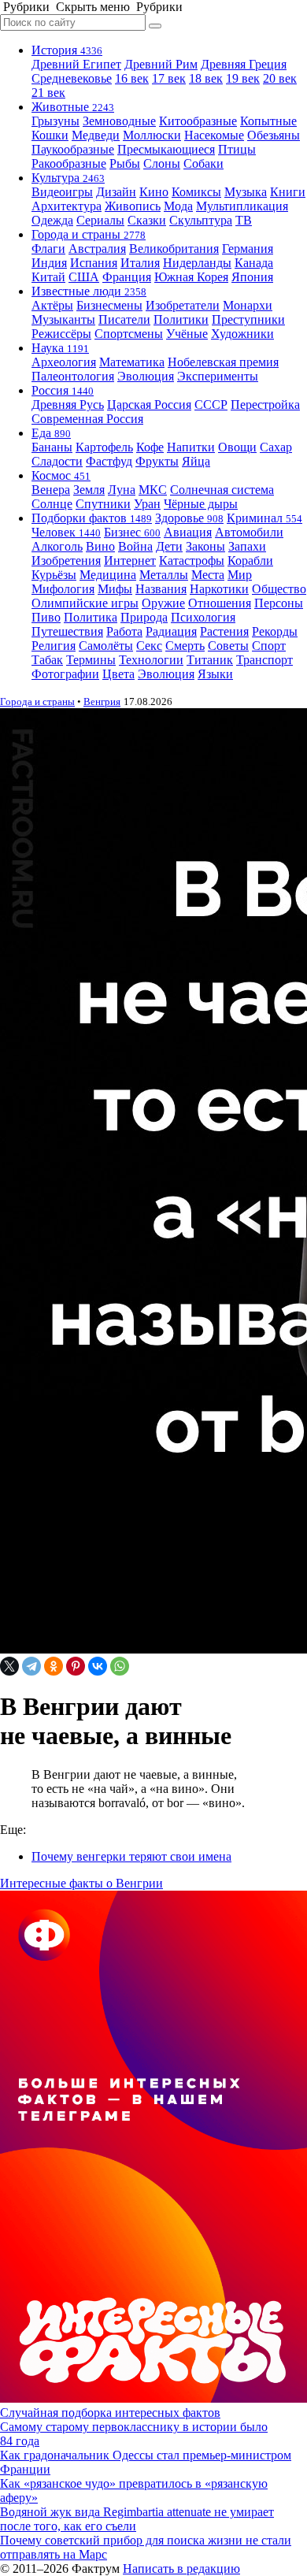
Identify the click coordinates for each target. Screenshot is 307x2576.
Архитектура (67, 206)
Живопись (133, 206)
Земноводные (119, 121)
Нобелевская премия (223, 362)
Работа (124, 631)
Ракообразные (69, 163)
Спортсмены (129, 334)
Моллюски (152, 135)
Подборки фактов (92, 518)
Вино (100, 546)
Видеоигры (62, 192)
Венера (51, 490)
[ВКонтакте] (98, 1666)
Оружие (163, 603)
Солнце (52, 504)
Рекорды (275, 631)
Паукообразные (73, 149)
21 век (48, 93)
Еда (51, 433)
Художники (242, 334)
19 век (243, 78)
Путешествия (67, 631)
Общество (279, 589)
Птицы (237, 149)
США (84, 277)
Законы (205, 546)
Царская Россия (149, 405)
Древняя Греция (244, 64)
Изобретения (66, 560)
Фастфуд (109, 461)
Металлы (164, 575)
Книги (288, 192)
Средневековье (72, 78)
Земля (89, 490)
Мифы (115, 589)
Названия (161, 589)
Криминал (264, 518)
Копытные (268, 121)
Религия (54, 646)
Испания (94, 263)
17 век (169, 78)
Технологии (151, 660)
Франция (127, 277)
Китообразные (198, 121)
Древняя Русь (68, 405)
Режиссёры (61, 334)
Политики (181, 319)
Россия (63, 390)
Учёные (187, 334)
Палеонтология (73, 376)
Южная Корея (191, 277)
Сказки (147, 220)
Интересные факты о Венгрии (81, 1883)
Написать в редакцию (181, 2569)
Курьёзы (54, 575)
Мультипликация (242, 206)
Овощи (237, 447)
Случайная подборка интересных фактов (110, 2413)
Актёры (52, 305)
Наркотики (219, 589)
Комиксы (196, 192)
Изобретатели (183, 305)
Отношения (220, 603)
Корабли (250, 560)
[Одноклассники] (54, 1666)
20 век (280, 78)
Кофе (150, 447)
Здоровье (189, 518)
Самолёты (106, 646)
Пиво (46, 617)
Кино (154, 192)
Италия (140, 263)
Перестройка (265, 405)
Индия (49, 263)
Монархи (248, 305)
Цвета (118, 674)
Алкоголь (57, 546)
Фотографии (65, 674)
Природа (144, 617)
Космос (61, 475)
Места (208, 575)
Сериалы (100, 220)
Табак (47, 660)
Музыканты (63, 319)
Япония (252, 277)
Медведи (96, 135)
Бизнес (132, 532)
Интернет (130, 560)
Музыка (246, 192)
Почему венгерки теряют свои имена (131, 1856)
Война (135, 546)
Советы (228, 646)
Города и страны (89, 234)
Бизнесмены (109, 305)
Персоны (279, 603)
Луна (122, 490)
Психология (203, 617)
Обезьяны (274, 135)
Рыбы (125, 163)
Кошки (50, 135)
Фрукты (157, 461)
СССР (211, 405)
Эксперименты (218, 376)
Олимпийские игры (85, 603)
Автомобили (249, 532)
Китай (48, 277)
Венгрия (102, 702)
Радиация (171, 631)
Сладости (57, 461)
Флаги (48, 249)
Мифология (63, 589)
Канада (254, 263)
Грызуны (55, 121)
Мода (178, 206)
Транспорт (264, 660)
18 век (206, 78)
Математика (132, 362)
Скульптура (201, 220)
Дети (169, 546)
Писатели (124, 319)
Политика (91, 617)
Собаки (203, 163)
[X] (9, 1666)
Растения (224, 631)
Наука (60, 348)
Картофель (104, 447)
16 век (132, 78)
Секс (149, 646)
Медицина (108, 575)
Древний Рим (161, 64)
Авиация (188, 532)
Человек (66, 532)
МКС (153, 490)
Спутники (103, 504)
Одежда (52, 220)
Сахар (276, 447)
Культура (68, 178)
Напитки (191, 447)
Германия (248, 249)
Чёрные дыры (201, 504)
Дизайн (116, 192)
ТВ (244, 220)
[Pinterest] (76, 1666)
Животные (73, 107)
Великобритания (174, 249)
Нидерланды (197, 263)
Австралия (97, 249)
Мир (240, 575)
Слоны (162, 163)
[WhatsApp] (120, 1666)
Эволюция (146, 376)
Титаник (210, 660)
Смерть (185, 646)
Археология (64, 362)
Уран (147, 504)
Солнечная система (222, 490)
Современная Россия (87, 419)
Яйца (196, 461)
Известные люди (89, 291)
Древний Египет (76, 64)
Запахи (247, 546)
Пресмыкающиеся (166, 149)
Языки (215, 674)
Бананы (52, 447)
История (67, 50)
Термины (91, 660)
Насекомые (214, 135)
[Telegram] (31, 1666)
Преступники (248, 319)
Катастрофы (192, 560)
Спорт (269, 646)
